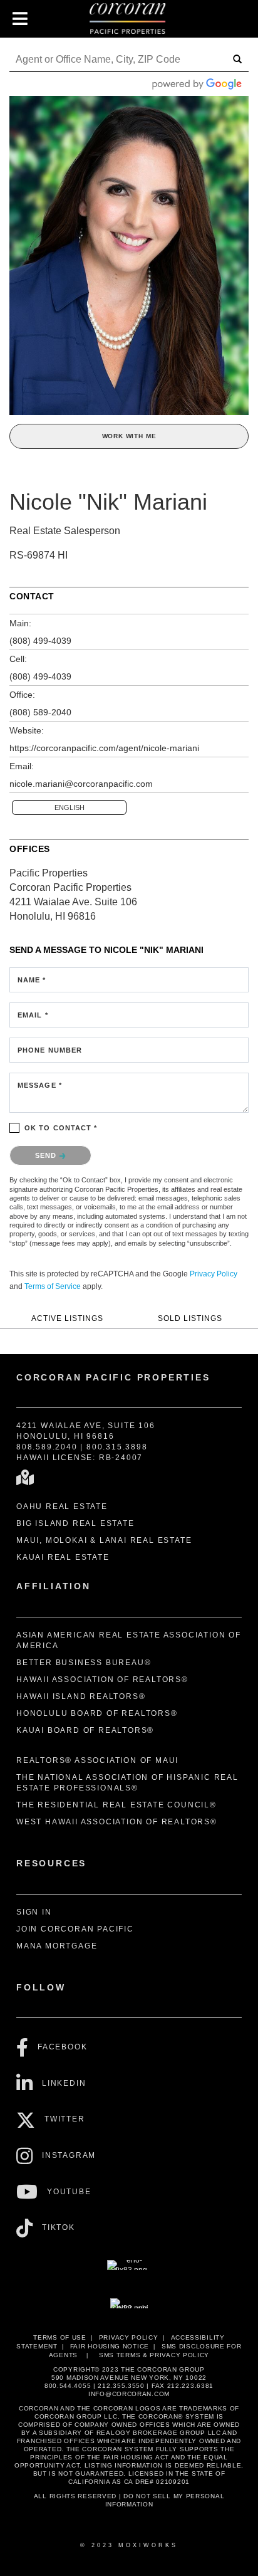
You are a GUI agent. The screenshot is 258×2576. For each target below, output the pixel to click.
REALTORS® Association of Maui (97, 1760)
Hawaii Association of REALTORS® (102, 1680)
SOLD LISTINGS (190, 1318)
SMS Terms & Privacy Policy (154, 2355)
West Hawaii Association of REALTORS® (117, 1822)
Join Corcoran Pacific (75, 1929)
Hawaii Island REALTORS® (81, 1696)
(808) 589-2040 (40, 712)
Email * (33, 1015)
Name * (32, 980)
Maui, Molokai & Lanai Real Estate (104, 1540)
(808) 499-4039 (40, 641)
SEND (47, 1155)
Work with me (129, 436)
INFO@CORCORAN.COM (129, 2394)
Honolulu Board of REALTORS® (97, 1713)
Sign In (34, 1912)
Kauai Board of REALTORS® (85, 1730)
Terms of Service (53, 1286)
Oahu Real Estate (62, 1506)
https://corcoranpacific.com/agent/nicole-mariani (104, 748)
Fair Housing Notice (110, 2346)
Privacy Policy (214, 1274)
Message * (40, 1085)
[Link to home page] (129, 19)
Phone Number (50, 1050)
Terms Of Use (59, 2337)
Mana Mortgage (57, 1946)
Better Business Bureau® (84, 1663)
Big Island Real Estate (75, 1523)
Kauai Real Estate (63, 1557)
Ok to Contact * (61, 1128)
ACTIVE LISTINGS (67, 1318)
